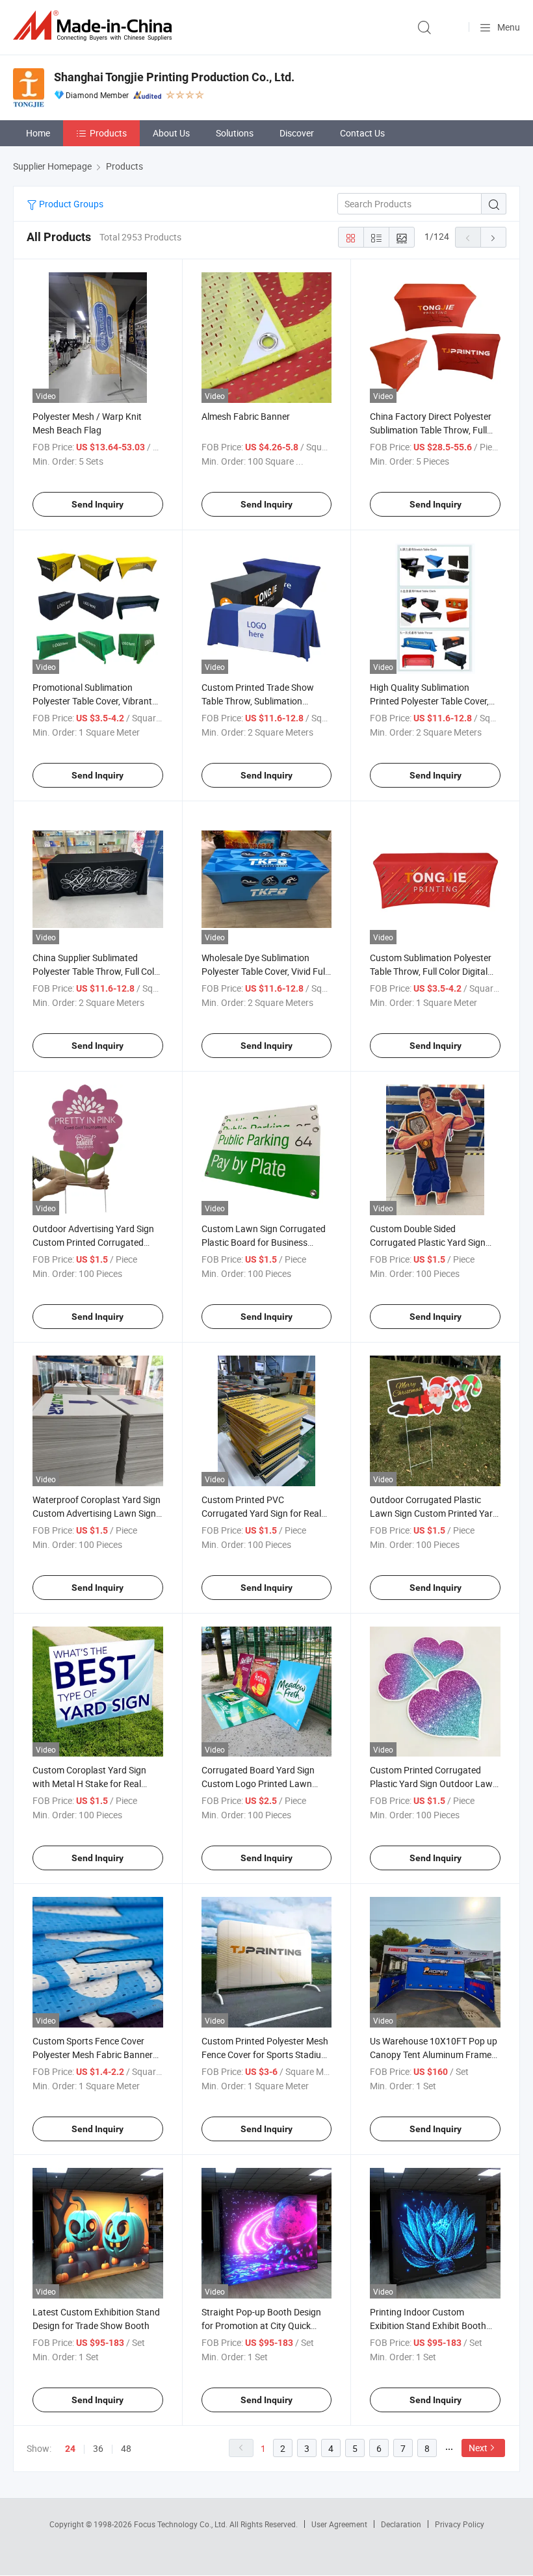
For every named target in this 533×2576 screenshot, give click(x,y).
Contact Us (362, 133)
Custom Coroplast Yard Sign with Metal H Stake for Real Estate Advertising (89, 1784)
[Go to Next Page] (493, 237)
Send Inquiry (97, 504)
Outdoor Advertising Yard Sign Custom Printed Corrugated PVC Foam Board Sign (93, 1242)
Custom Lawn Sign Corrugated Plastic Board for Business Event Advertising (264, 1242)
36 (98, 2448)
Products (108, 133)
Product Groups (70, 204)
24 (70, 2449)
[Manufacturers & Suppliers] (95, 26)
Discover (297, 133)
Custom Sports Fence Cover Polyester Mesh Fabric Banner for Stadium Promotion (93, 2054)
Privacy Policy (460, 2524)
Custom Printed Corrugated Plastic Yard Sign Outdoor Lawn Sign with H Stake (434, 1784)
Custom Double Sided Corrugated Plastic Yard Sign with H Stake (428, 1242)
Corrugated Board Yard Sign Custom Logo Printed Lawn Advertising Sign (258, 1784)
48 (126, 2448)
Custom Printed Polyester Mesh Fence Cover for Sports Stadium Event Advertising (265, 2054)
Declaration (401, 2524)
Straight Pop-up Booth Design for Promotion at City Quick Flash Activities (261, 2325)
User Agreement (339, 2524)
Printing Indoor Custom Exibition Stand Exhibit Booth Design (428, 2325)
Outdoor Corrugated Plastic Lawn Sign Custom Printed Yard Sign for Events (434, 1513)
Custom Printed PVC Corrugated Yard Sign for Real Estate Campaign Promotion (261, 1513)
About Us (171, 133)
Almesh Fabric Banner (246, 416)
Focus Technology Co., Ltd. (182, 2524)
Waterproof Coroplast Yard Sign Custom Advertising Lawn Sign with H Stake (97, 1513)
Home (38, 133)
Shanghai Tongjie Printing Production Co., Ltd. (174, 77)
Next (478, 2448)
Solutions (235, 133)
